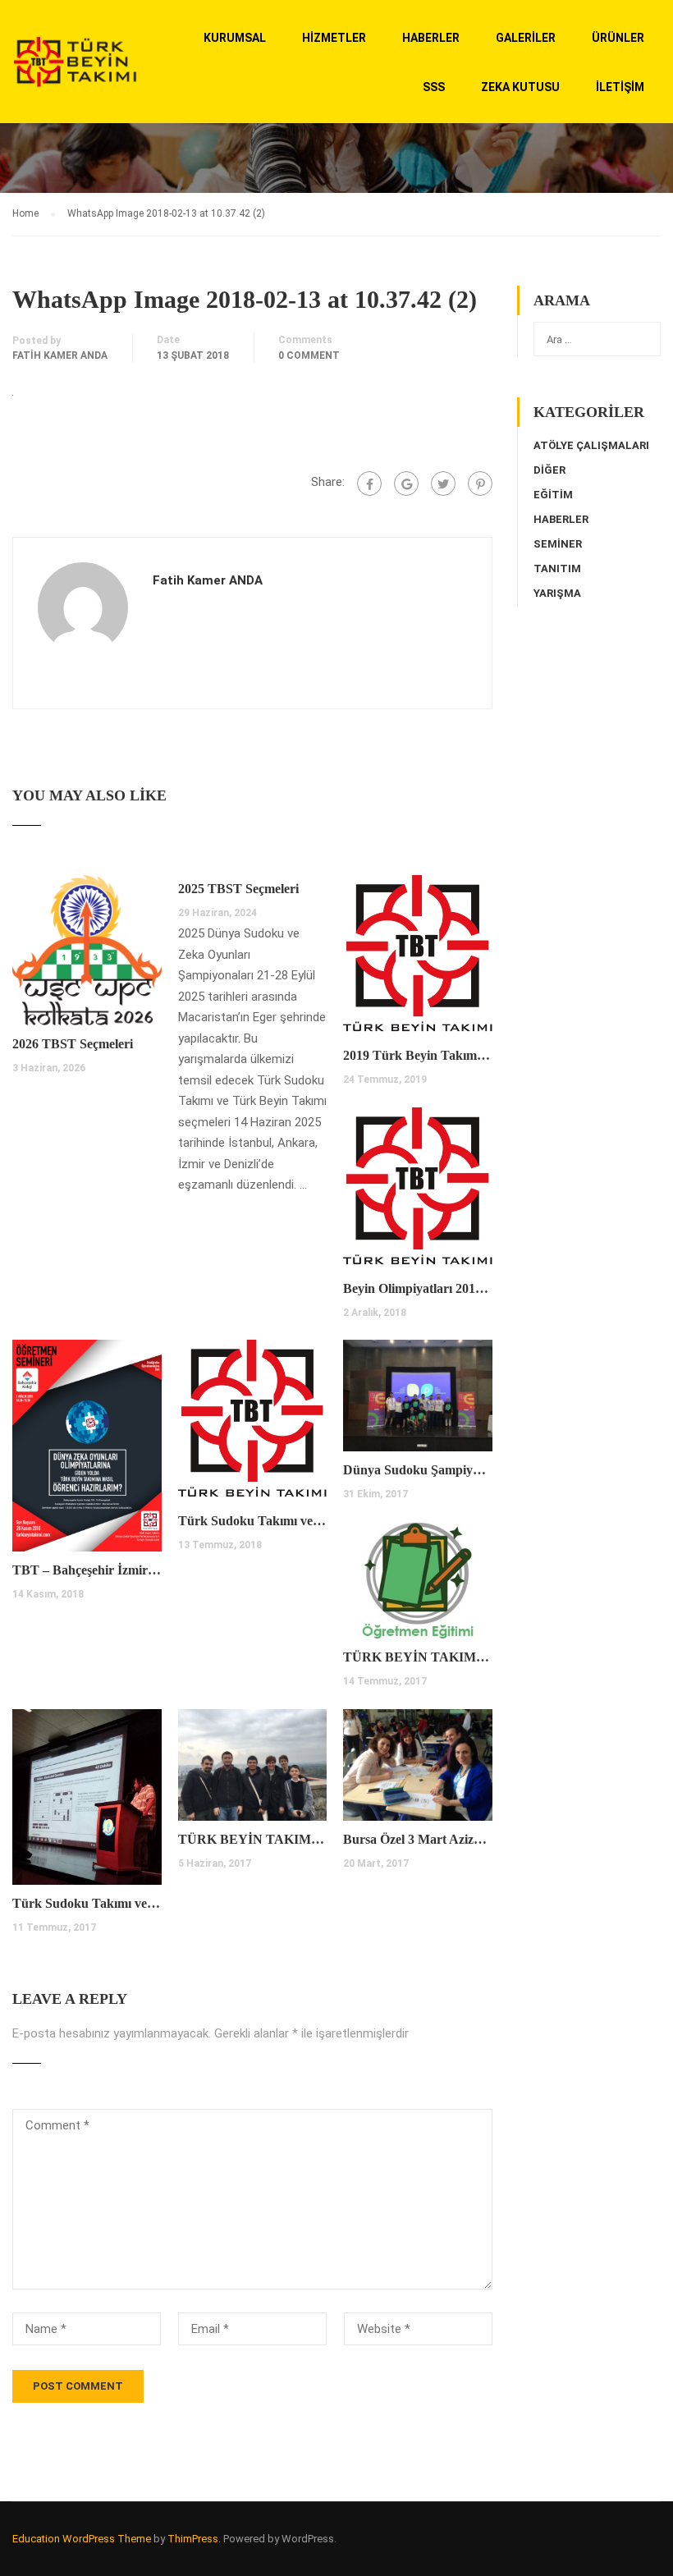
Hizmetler (334, 38)
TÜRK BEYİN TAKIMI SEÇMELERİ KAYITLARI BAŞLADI (253, 1839)
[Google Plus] (406, 484)
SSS (434, 87)
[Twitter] (443, 484)
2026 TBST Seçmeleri (73, 1044)
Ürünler (618, 38)
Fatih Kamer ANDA (60, 355)
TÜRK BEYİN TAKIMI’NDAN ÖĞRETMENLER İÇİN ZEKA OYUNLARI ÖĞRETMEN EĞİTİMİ (418, 1657)
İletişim (620, 87)
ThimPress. (194, 2539)
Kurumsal (235, 38)
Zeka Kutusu (520, 87)
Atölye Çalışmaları (591, 445)
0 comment (309, 355)
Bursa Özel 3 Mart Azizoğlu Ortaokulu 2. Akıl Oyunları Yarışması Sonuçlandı (418, 1839)
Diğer (549, 470)
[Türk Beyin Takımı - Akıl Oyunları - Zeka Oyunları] (75, 69)
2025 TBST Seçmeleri (238, 889)
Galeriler (526, 38)
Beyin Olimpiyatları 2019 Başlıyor (418, 1288)
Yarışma (557, 593)
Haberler (431, 38)
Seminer (558, 544)
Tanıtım (557, 568)
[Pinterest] (480, 484)
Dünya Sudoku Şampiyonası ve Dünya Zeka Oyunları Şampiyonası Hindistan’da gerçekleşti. (418, 1470)
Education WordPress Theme (82, 2539)
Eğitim (553, 495)
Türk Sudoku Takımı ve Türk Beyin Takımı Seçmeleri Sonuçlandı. (253, 1521)
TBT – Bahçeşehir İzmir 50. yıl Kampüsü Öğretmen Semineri (87, 1570)
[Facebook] (369, 484)
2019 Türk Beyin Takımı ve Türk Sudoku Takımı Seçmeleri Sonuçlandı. (418, 1055)
